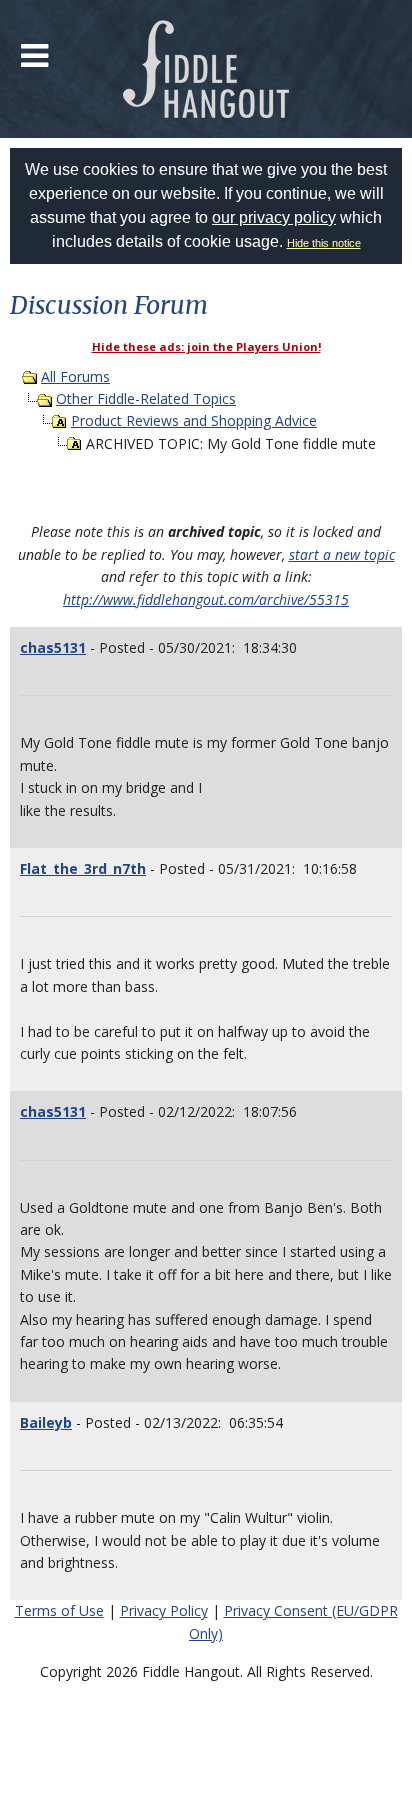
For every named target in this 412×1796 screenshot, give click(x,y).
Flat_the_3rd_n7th (83, 868)
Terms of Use (59, 1610)
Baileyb (46, 1422)
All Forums (75, 376)
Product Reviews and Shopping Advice (194, 420)
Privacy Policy (164, 1610)
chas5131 (53, 647)
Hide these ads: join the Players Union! (206, 346)
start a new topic (342, 554)
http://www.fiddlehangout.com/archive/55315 (206, 599)
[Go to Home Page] (206, 69)
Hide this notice (324, 243)
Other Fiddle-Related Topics (146, 398)
